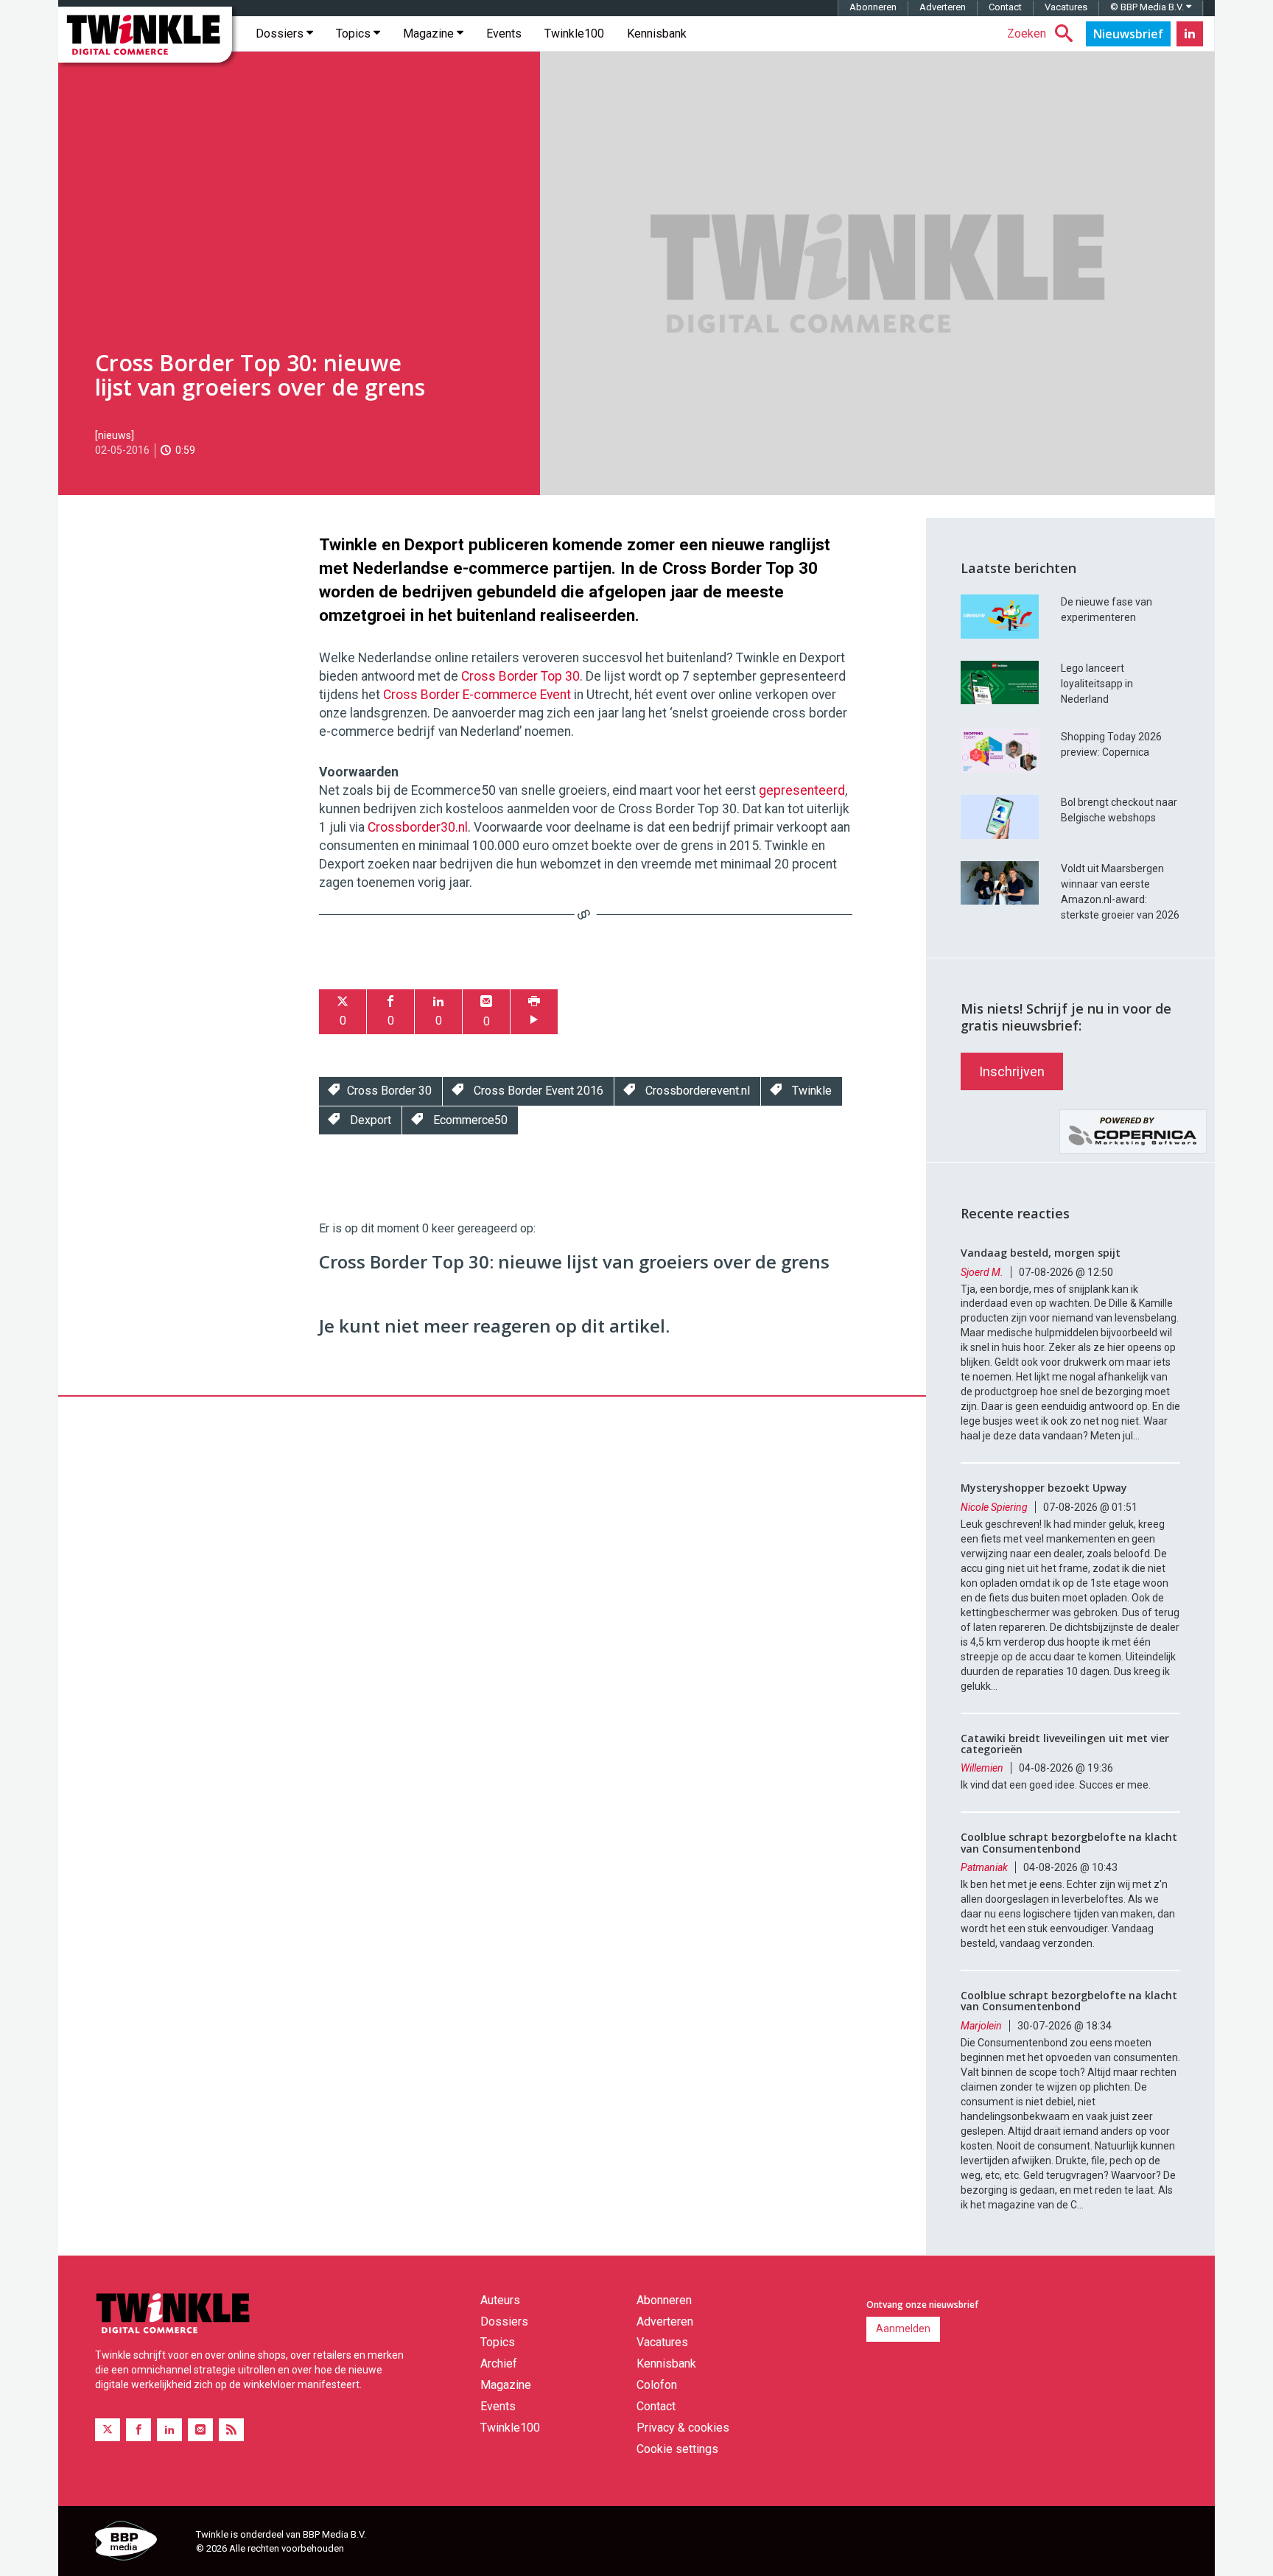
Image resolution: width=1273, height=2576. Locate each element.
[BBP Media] (140, 2543)
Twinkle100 (574, 34)
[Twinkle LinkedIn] (1190, 34)
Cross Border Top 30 (520, 676)
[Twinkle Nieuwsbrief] (1128, 34)
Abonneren (873, 7)
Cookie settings (677, 2449)
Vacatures (1066, 7)
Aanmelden (903, 2328)
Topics (355, 34)
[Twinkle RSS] (231, 2430)
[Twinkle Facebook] (138, 2430)
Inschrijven (1012, 1071)
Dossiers (281, 34)
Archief (499, 2363)
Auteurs (500, 2300)
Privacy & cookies (683, 2428)
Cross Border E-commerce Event (477, 695)
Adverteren (943, 7)
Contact (1005, 7)
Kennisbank (657, 34)
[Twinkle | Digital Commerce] (145, 35)
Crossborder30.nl (418, 827)
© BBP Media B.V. (1148, 7)
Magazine (430, 34)
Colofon (657, 2385)
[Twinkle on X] (108, 2430)
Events (504, 34)
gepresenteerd (802, 790)
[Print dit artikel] (534, 1012)
